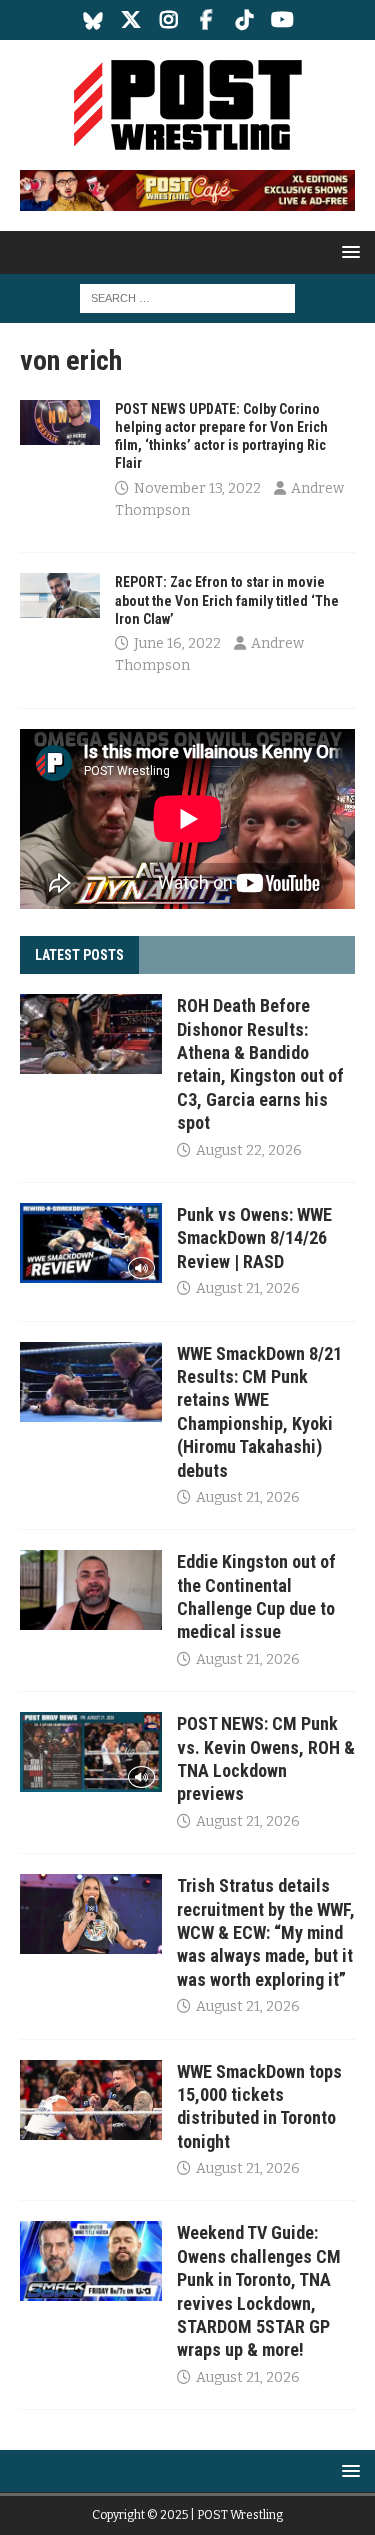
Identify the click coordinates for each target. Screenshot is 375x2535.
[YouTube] (282, 20)
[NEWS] (60, 422)
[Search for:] (187, 298)
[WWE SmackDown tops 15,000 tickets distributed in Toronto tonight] (91, 2100)
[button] (347, 251)
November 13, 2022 (197, 488)
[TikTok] (244, 20)
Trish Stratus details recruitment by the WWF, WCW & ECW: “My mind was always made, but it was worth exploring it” (266, 1932)
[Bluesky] (92, 20)
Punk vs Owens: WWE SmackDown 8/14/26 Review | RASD (254, 1238)
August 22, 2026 (249, 1150)
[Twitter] (130, 20)
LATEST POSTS (79, 955)
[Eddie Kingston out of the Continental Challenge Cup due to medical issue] (91, 1590)
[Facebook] (206, 20)
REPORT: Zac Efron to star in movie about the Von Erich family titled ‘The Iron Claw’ (227, 600)
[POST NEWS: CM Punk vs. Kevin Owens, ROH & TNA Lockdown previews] (91, 1752)
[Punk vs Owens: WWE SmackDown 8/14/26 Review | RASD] (91, 1243)
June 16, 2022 (177, 643)
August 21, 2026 (248, 1288)
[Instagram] (168, 20)
